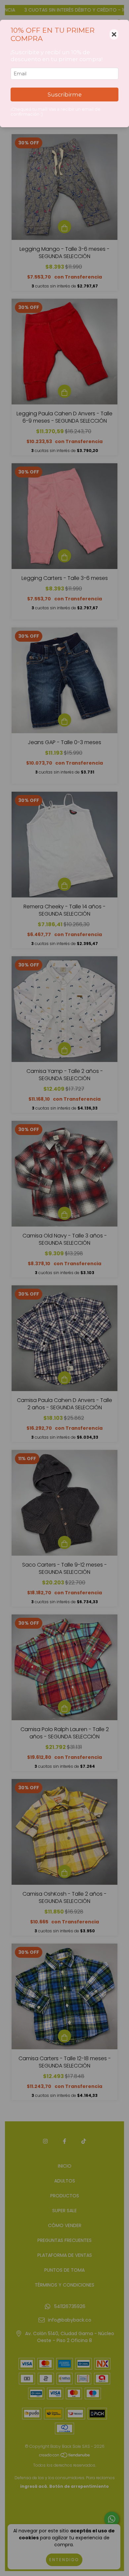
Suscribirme (65, 95)
